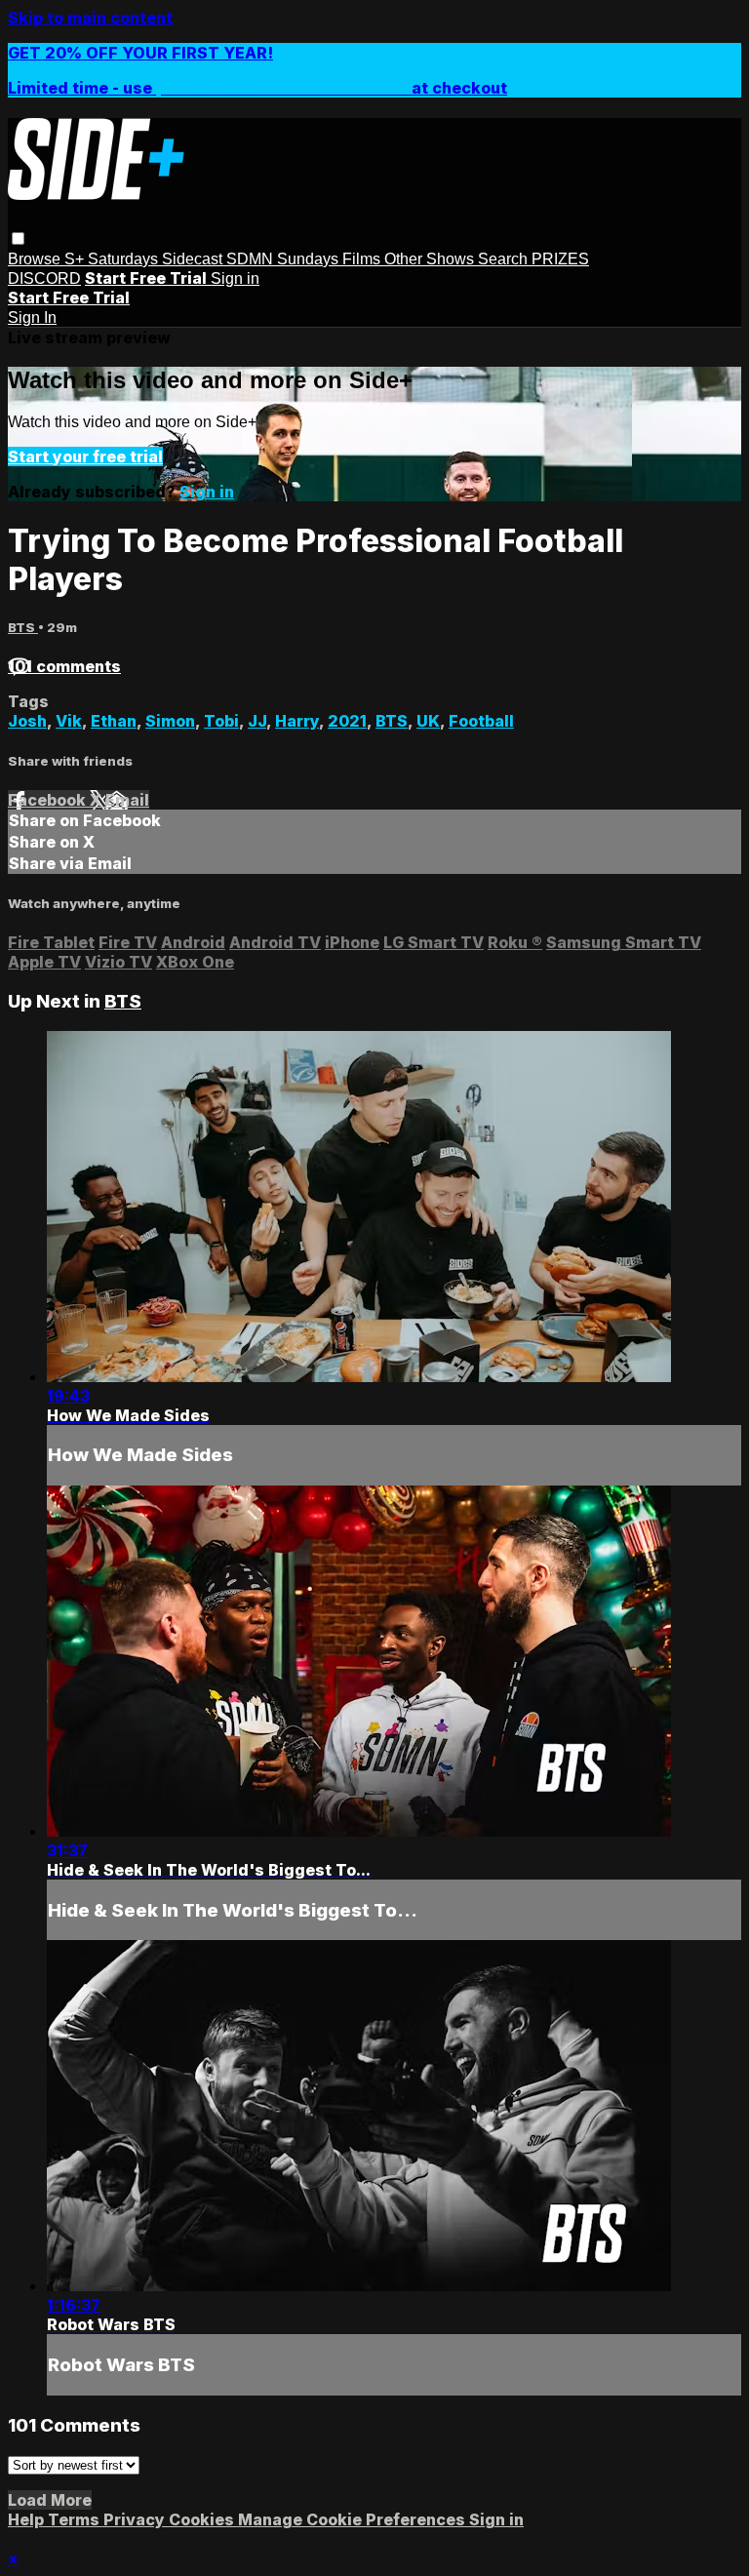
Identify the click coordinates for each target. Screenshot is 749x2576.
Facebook (49, 800)
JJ (257, 721)
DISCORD (44, 278)
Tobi (221, 721)
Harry (297, 721)
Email (127, 800)
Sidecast (194, 259)
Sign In (32, 317)
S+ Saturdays (113, 259)
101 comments (64, 666)
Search (505, 259)
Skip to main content (90, 18)
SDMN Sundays (284, 259)
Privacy (136, 2519)
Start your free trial (85, 456)
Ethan (114, 721)
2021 (347, 721)
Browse (36, 259)
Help (28, 2519)
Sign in (235, 278)
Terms (76, 2519)
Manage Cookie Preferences (354, 2519)
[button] (18, 238)
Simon (170, 721)
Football (481, 721)
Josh (27, 721)
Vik (69, 721)
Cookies (203, 2519)
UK (428, 721)
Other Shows (431, 259)
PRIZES (560, 259)
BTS (23, 627)
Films (363, 259)
